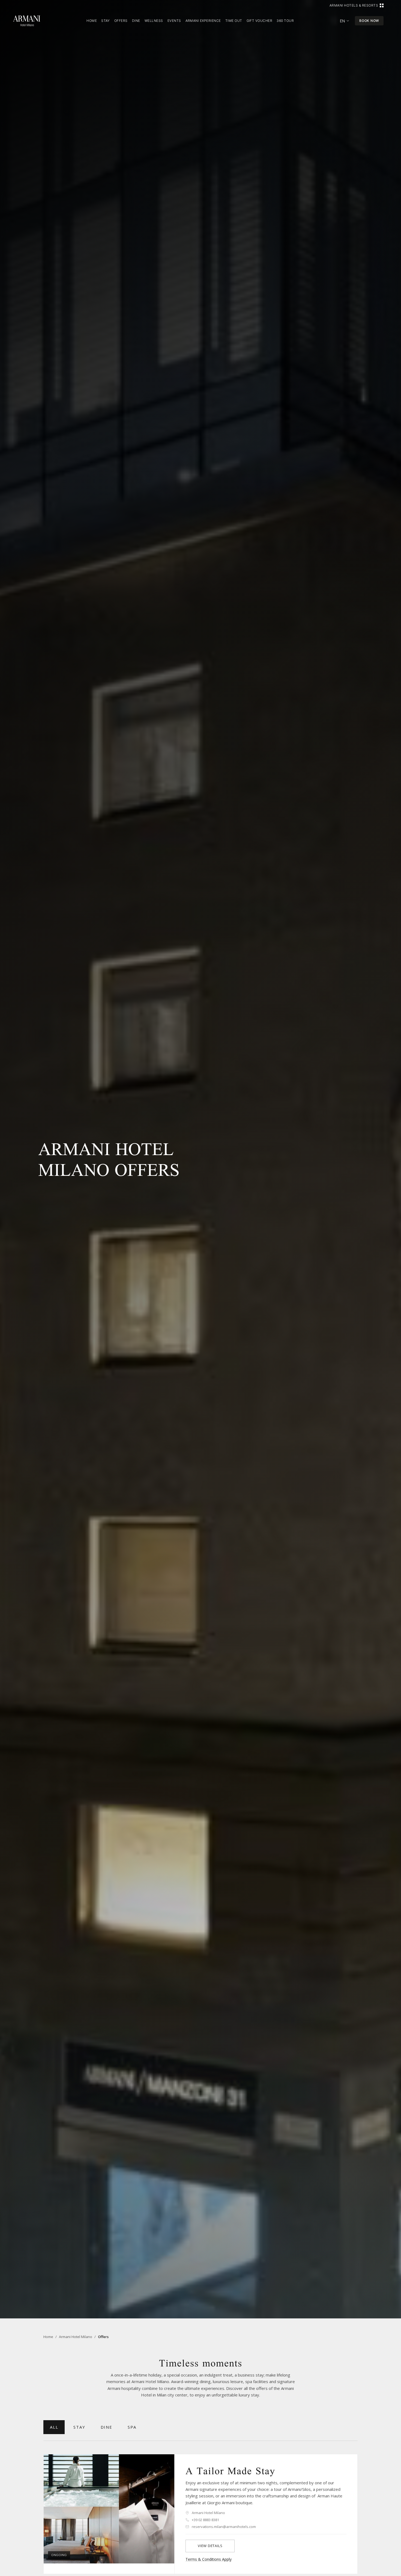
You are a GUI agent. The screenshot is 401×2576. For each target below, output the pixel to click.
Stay (106, 21)
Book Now (369, 21)
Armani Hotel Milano (76, 2337)
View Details (210, 2546)
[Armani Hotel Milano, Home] (27, 21)
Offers (121, 21)
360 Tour (285, 21)
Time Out (234, 21)
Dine (136, 21)
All (54, 2427)
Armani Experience (203, 21)
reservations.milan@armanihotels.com (224, 2527)
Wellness (154, 21)
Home (92, 21)
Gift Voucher (260, 21)
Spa (132, 2427)
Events (174, 21)
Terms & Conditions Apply (209, 2559)
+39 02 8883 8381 (205, 2520)
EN (342, 21)
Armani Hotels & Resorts (354, 5)
